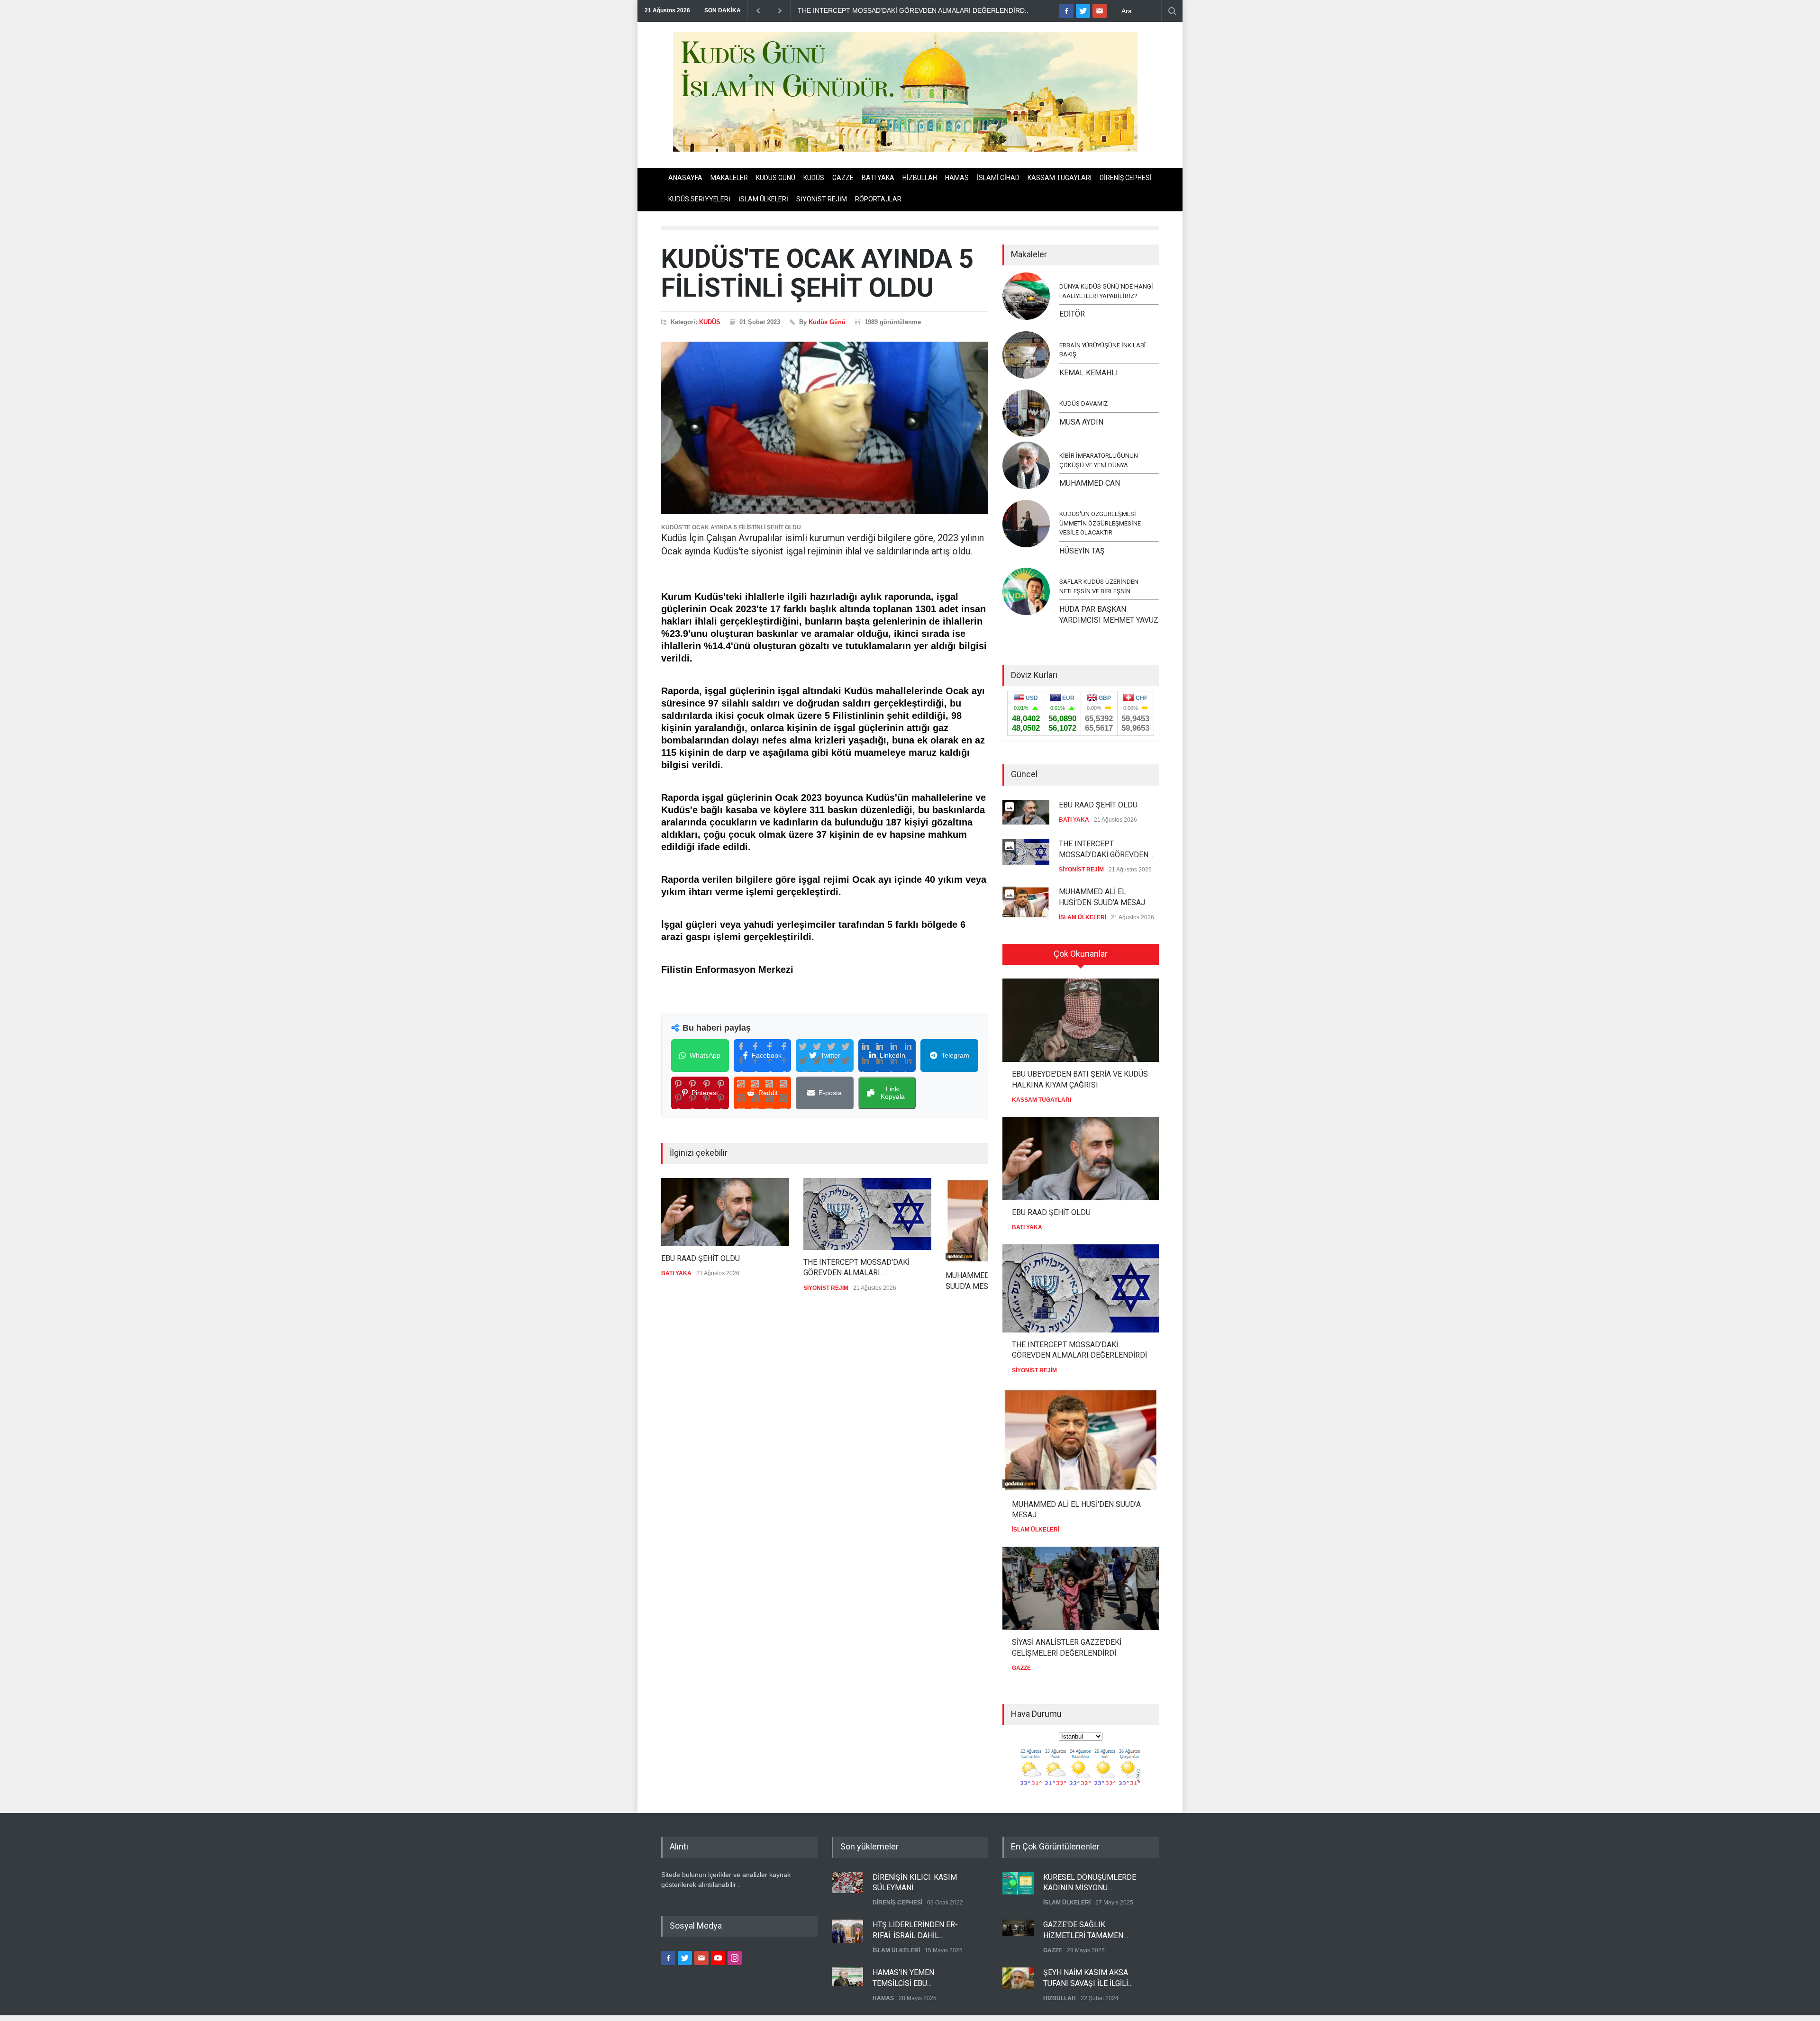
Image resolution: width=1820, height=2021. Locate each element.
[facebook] (1066, 11)
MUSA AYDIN (1081, 422)
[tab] (1081, 958)
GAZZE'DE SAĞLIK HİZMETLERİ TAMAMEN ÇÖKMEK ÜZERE (1083, 1930)
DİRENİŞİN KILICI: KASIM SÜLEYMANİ (915, 1882)
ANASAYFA (685, 178)
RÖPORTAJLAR (878, 199)
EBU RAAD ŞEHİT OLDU (701, 1258)
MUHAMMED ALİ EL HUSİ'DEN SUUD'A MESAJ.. (871, 10)
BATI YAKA (878, 178)
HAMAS (957, 178)
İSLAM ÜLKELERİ (763, 199)
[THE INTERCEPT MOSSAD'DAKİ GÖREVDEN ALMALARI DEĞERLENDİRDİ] (867, 1214)
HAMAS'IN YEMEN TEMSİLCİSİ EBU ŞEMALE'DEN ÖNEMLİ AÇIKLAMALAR (910, 1978)
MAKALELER (729, 178)
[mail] (1100, 11)
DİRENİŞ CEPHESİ (1126, 178)
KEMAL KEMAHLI (1089, 373)
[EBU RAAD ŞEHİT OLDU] (725, 1212)
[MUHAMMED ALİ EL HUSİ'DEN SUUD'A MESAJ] (1081, 1440)
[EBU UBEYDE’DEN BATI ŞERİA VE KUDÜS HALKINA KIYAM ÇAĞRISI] (1081, 1020)
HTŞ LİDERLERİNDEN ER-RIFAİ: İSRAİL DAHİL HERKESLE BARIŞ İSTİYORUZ (922, 1930)
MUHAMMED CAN (1090, 483)
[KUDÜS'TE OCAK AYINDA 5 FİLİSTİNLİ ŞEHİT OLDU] (825, 428)
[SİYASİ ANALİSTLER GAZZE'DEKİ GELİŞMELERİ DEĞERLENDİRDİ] (1081, 1588)
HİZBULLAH (920, 178)
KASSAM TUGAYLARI (1060, 178)
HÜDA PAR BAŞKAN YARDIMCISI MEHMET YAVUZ (1109, 614)
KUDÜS (814, 178)
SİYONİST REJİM (822, 199)
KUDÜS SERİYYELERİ (699, 199)
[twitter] (1083, 11)
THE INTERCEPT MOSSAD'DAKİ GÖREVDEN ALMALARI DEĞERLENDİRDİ (856, 1268)
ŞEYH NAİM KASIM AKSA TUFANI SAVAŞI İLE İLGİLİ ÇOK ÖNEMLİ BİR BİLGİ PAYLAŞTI (1086, 1978)
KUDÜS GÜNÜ (776, 178)
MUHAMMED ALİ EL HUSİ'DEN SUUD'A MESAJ (1102, 897)
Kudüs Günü (827, 322)
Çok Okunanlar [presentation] (1081, 954)
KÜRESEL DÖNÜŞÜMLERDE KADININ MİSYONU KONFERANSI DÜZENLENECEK (1090, 1883)
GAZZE (843, 178)
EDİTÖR (1072, 314)
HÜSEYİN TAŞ (1082, 551)
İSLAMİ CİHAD (998, 178)
